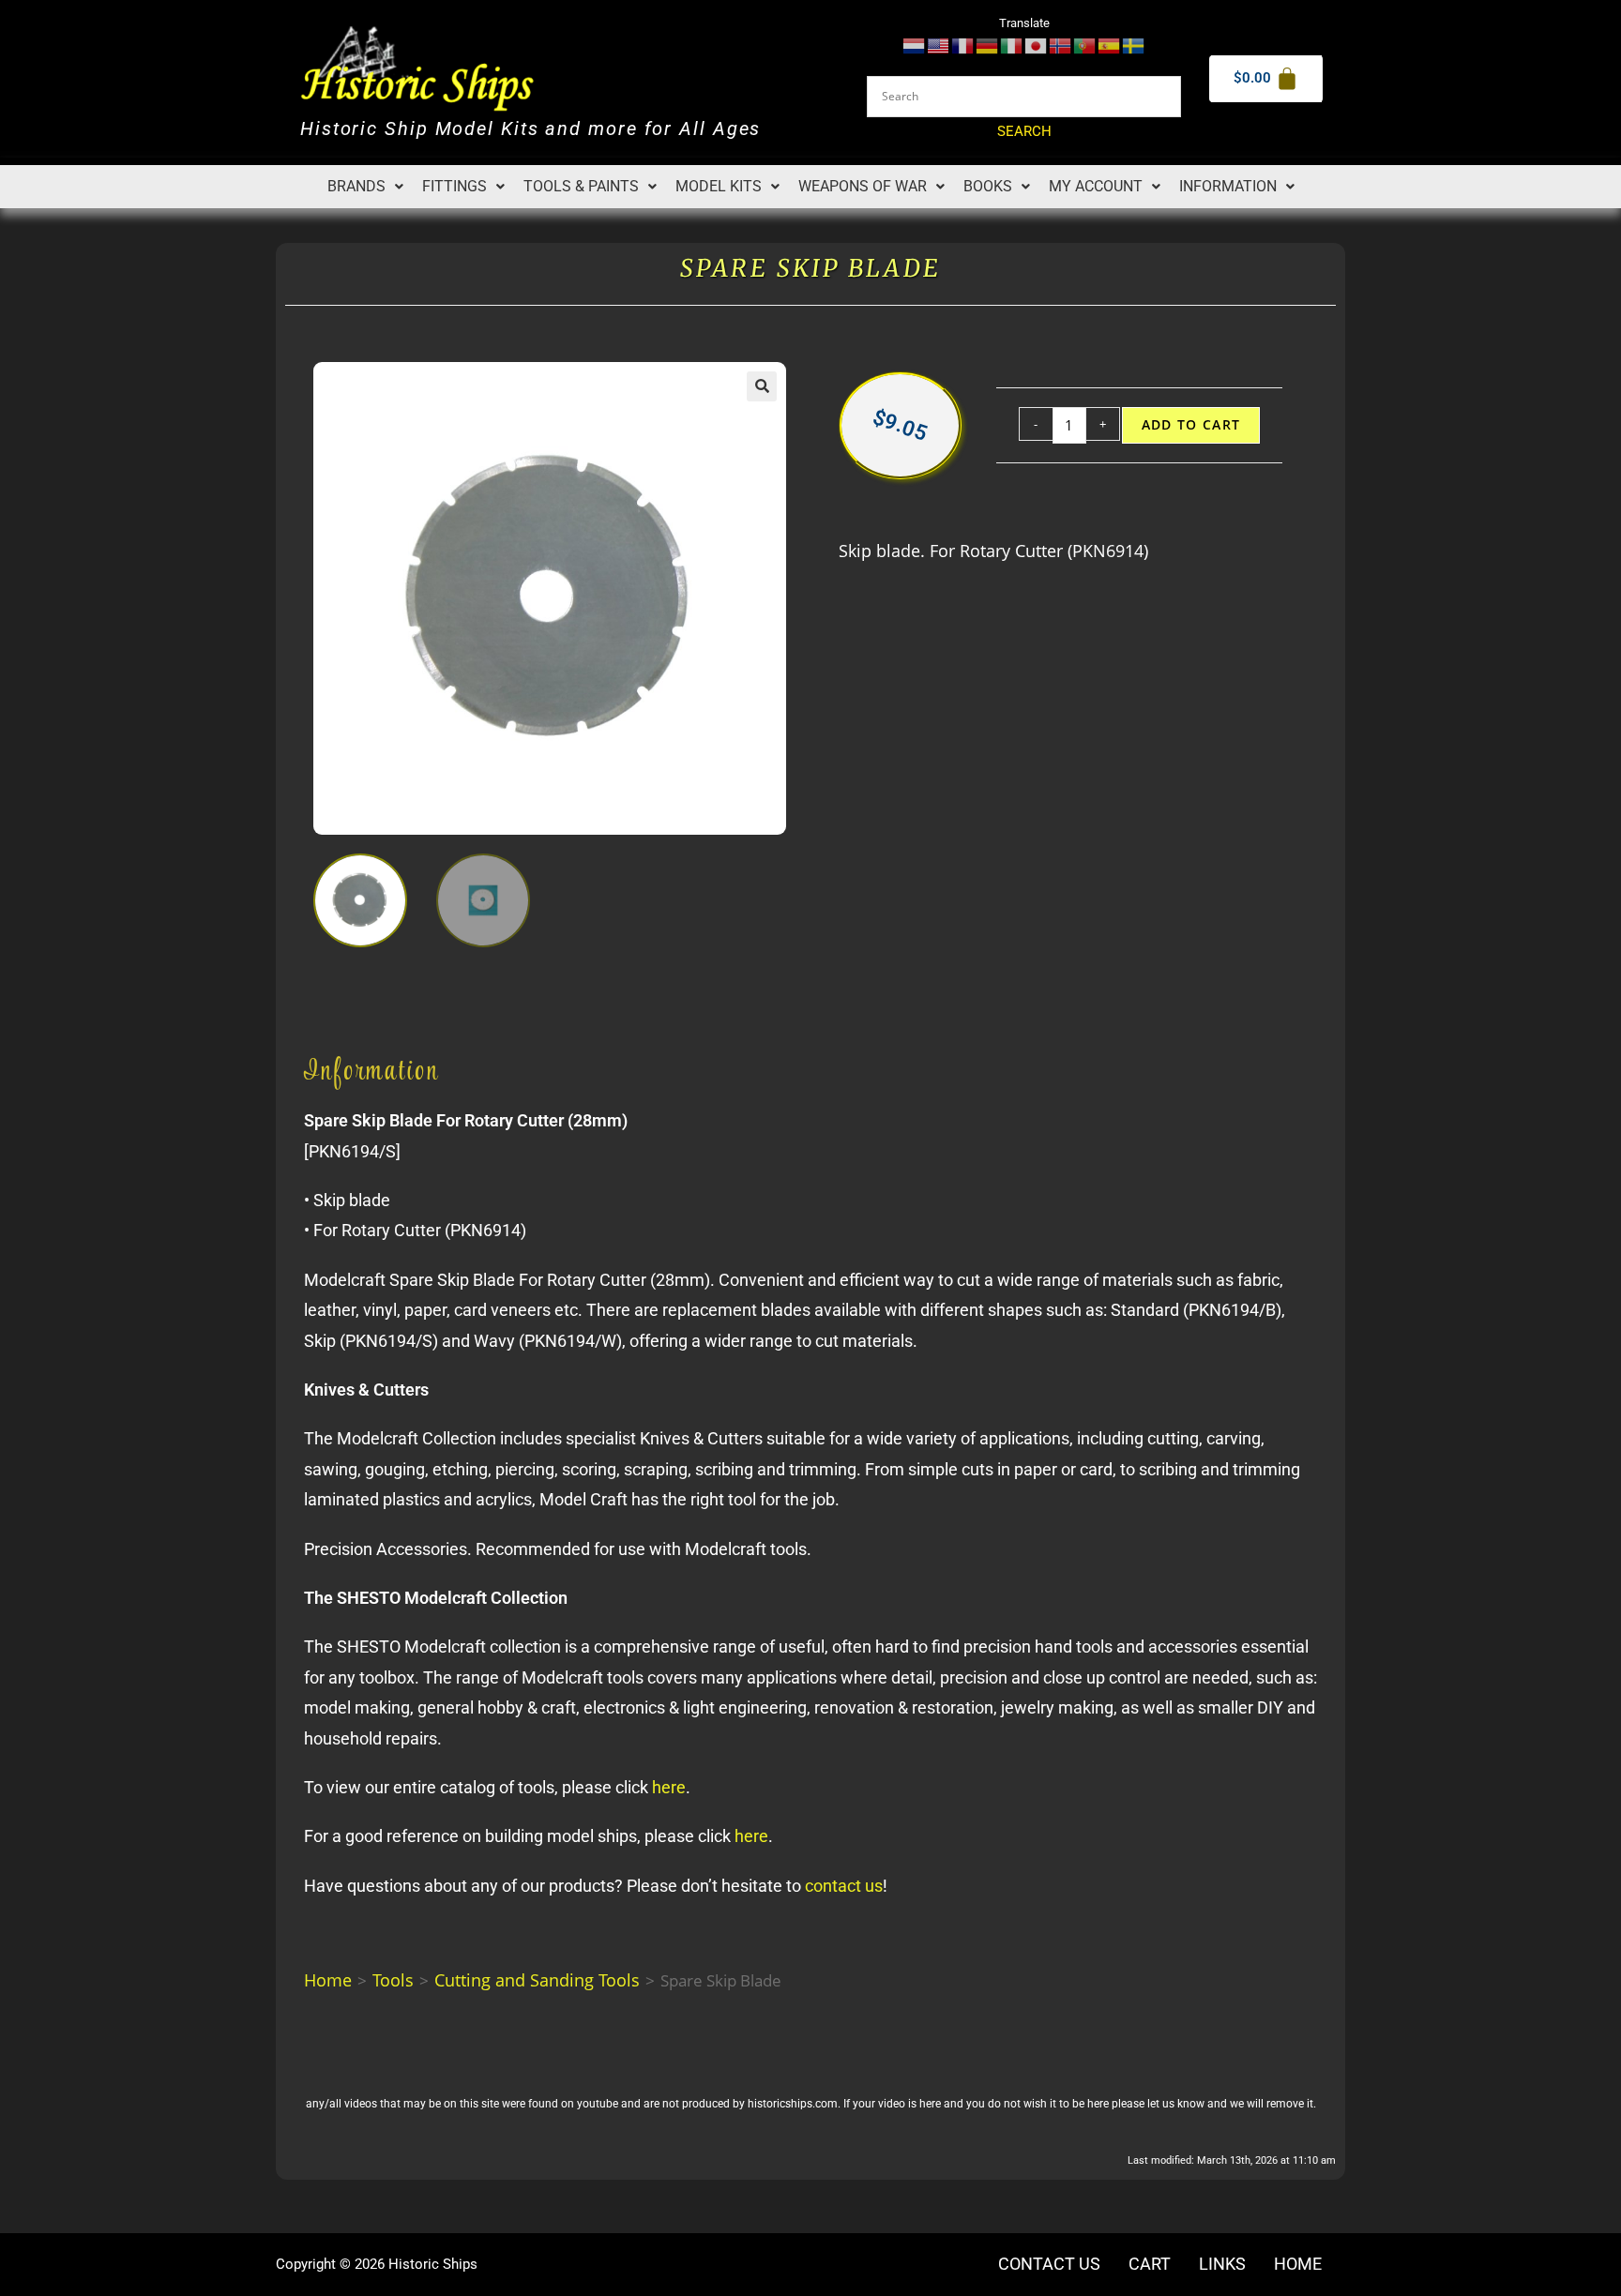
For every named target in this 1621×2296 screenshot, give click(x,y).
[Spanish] (1110, 45)
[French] (963, 45)
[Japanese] (1037, 45)
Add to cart (1191, 425)
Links (1222, 2264)
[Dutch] (915, 45)
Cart (1150, 2264)
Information (1228, 186)
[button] (365, 187)
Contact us (1049, 2264)
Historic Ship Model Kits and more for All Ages (530, 129)
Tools (393, 1980)
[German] (988, 45)
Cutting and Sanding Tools (537, 1980)
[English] (939, 45)
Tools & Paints (581, 186)
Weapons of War (863, 186)
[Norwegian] (1061, 45)
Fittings (454, 186)
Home (328, 1980)
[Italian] (1012, 45)
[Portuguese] (1085, 45)
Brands (356, 186)
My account (1096, 186)
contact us (844, 1886)
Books (988, 186)
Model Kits (719, 186)
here (669, 1787)
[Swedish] (1134, 45)
